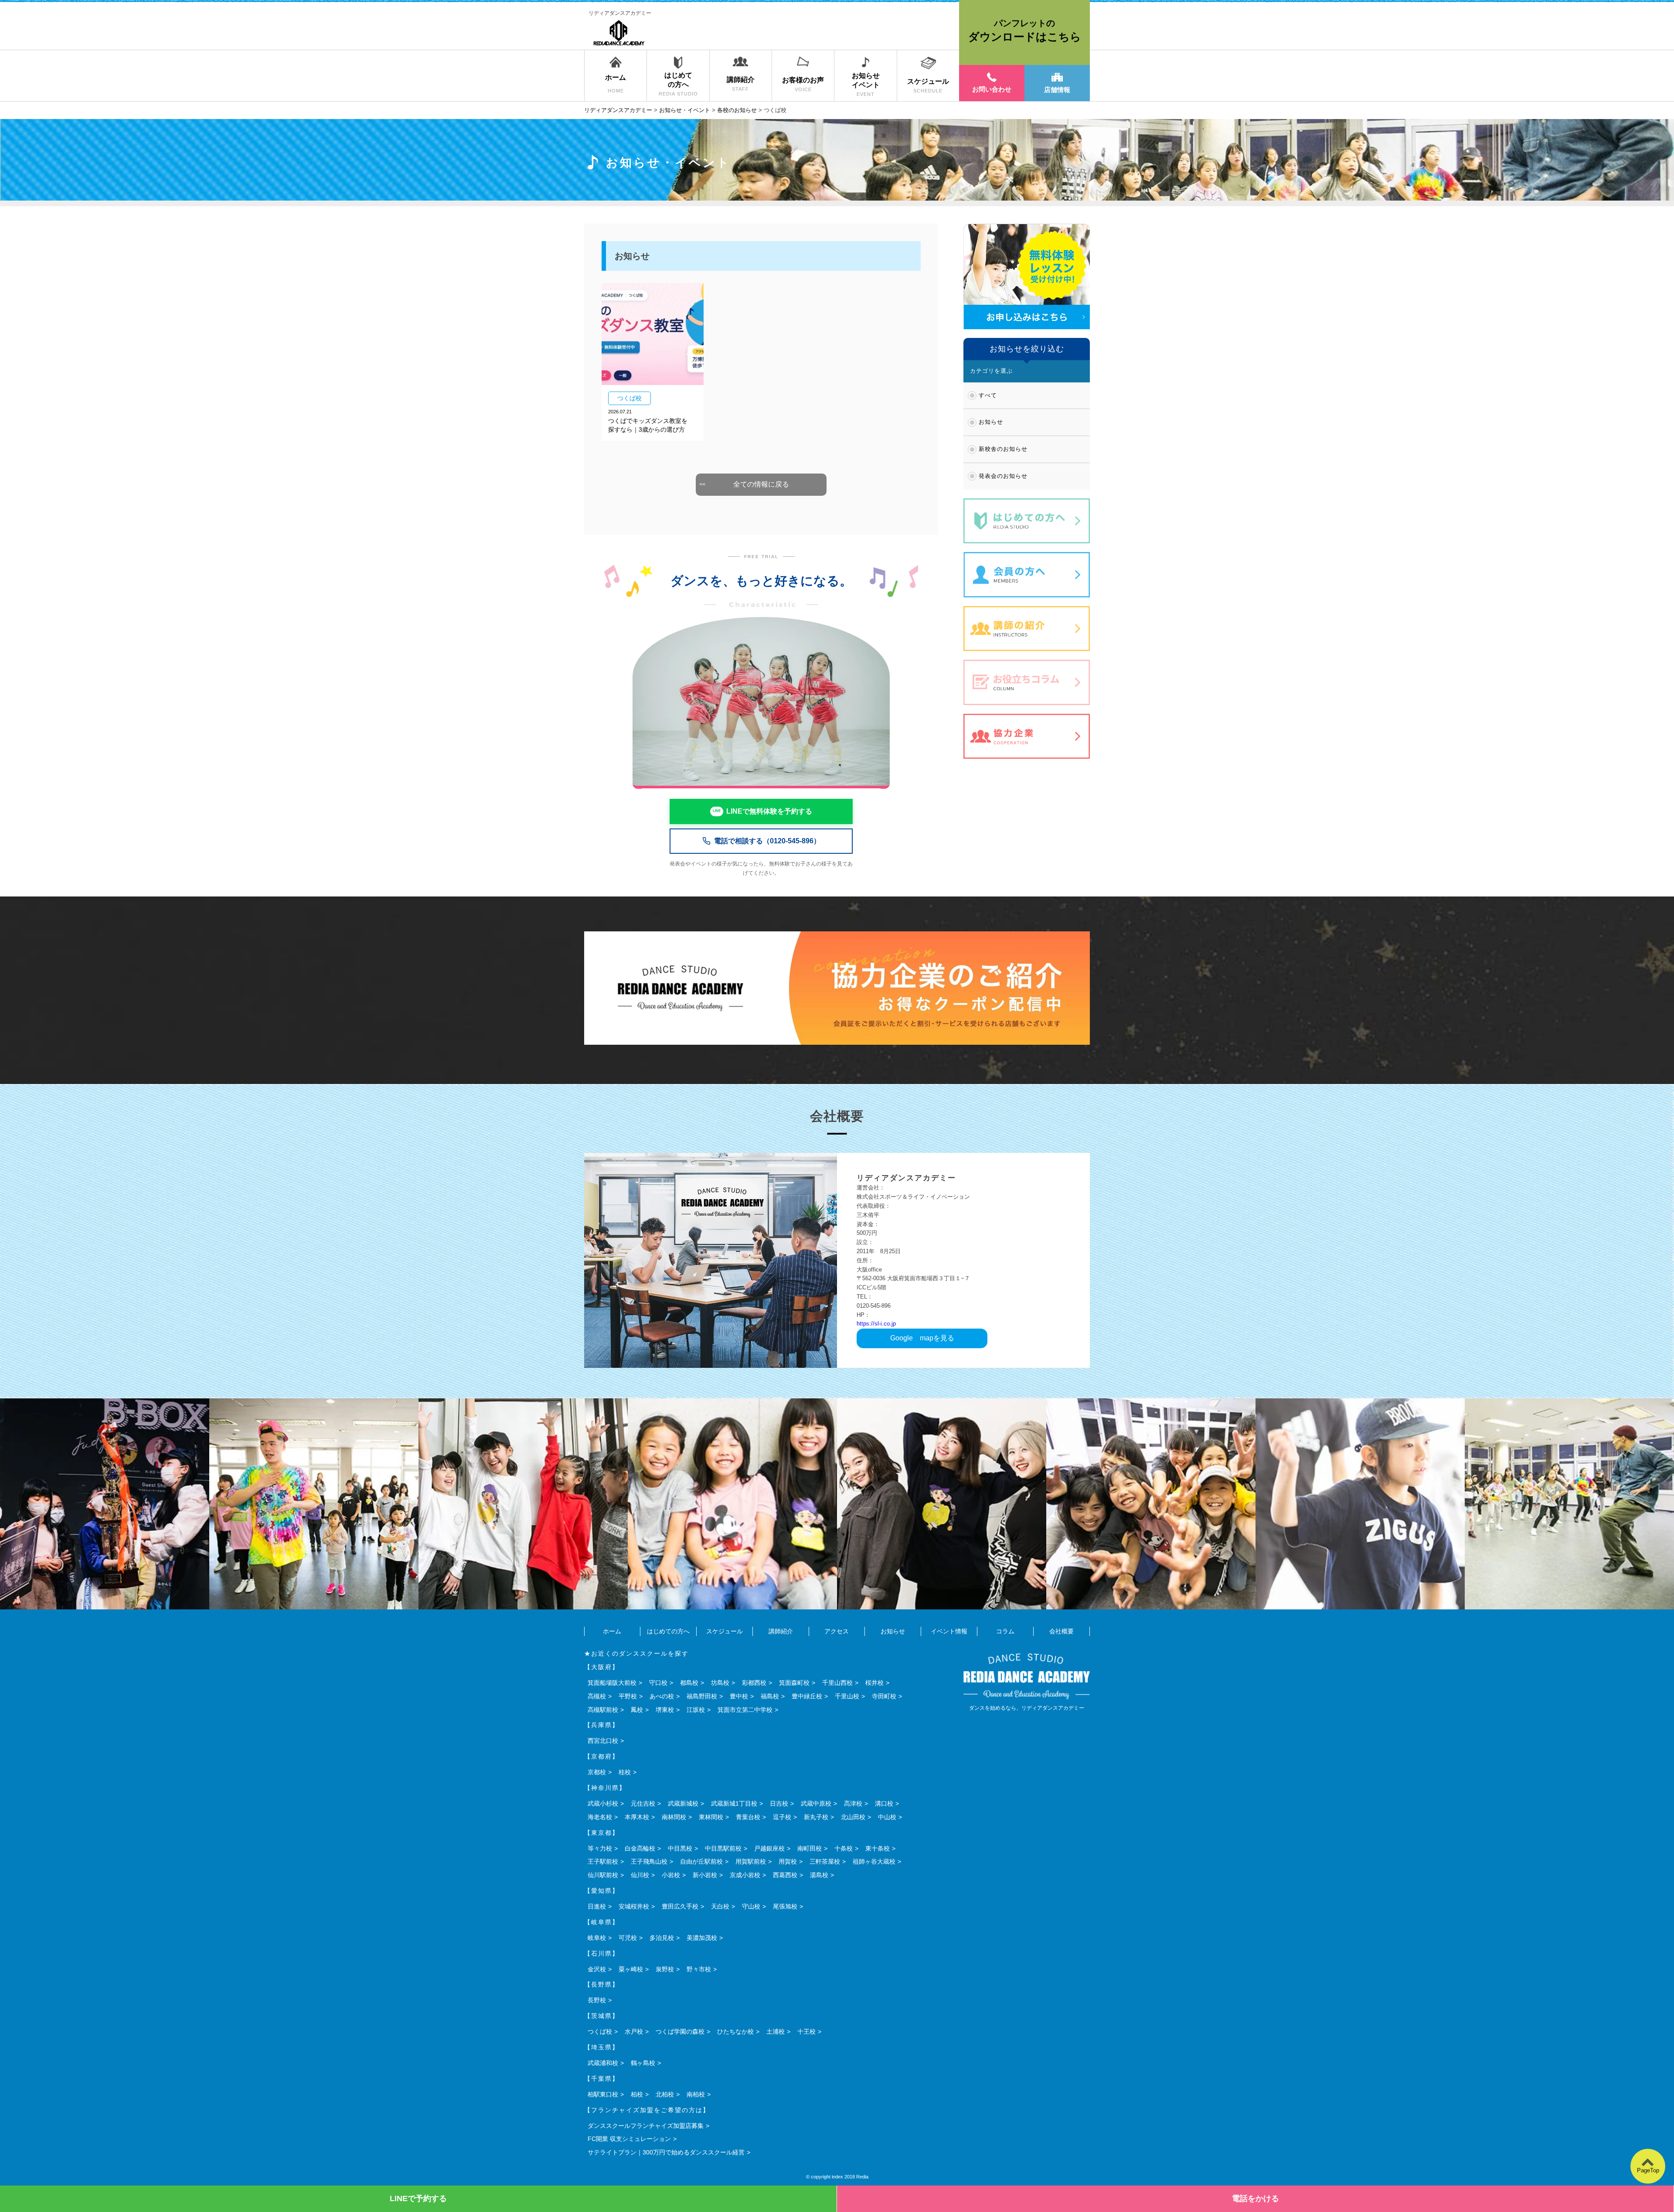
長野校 (597, 2000)
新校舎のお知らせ (1003, 449)
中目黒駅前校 (723, 1848)
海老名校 (600, 1817)
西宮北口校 (603, 1741)
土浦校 (776, 2031)
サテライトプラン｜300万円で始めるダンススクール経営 (666, 2152)
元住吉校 (643, 1803)
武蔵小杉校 (603, 1803)
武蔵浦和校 (603, 2063)
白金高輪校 (640, 1848)
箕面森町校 (794, 1683)
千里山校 (847, 1696)
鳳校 (637, 1710)
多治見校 (662, 1938)
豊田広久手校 (680, 1906)
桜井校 (874, 1683)
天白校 (720, 1906)
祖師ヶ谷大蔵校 (874, 1861)
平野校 (628, 1696)
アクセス (837, 1631)
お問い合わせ (992, 89)
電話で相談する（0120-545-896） (767, 841)
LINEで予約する (418, 2198)
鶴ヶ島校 (643, 2063)
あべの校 (662, 1696)
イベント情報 (949, 1631)
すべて (988, 395)
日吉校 (779, 1803)
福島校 (770, 1696)
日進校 (597, 1906)
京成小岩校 (745, 1875)
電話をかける (1255, 2198)
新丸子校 (816, 1817)
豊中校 (739, 1696)
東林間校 (711, 1817)
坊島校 (720, 1683)
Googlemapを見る (922, 1338)
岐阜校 (597, 1938)
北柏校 (665, 2094)
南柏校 (696, 2094)
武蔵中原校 (816, 1803)
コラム (1005, 1631)
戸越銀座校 (769, 1848)
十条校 (844, 1848)
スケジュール (725, 1631)
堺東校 (665, 1710)
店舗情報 (1057, 90)
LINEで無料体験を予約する (769, 811)
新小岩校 (705, 1875)
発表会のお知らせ (1003, 476)
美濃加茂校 (702, 1938)
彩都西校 (754, 1683)
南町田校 (810, 1848)
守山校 (751, 1906)
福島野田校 (702, 1696)
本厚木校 (637, 1817)
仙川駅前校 (603, 1875)
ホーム (612, 1631)
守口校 (658, 1683)
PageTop (1648, 2170)
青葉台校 (748, 1817)
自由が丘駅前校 (701, 1861)
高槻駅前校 (603, 1710)
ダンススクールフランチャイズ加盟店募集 (646, 2126)
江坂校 (696, 1710)
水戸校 (634, 2031)
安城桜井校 (634, 1906)
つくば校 (600, 2031)
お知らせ (991, 422)
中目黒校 (680, 1848)
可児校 (628, 1938)
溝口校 (884, 1803)
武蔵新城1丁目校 (734, 1803)
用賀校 (788, 1861)
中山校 (887, 1817)
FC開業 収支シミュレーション (629, 2139)
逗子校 (782, 1817)
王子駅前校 (603, 1861)
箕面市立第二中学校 (745, 1710)
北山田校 (853, 1817)
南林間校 (674, 1817)
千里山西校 (837, 1683)
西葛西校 (785, 1875)
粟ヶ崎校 (631, 1969)
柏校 (637, 2094)
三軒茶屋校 (825, 1861)
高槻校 (597, 1696)
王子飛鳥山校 (649, 1861)
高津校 (853, 1803)
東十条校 (878, 1848)
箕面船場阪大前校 (612, 1683)
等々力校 (600, 1848)
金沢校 (597, 1969)
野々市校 (699, 1969)
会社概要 (1062, 1631)
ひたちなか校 (735, 2031)
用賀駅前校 (751, 1861)
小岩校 (671, 1875)
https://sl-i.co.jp (876, 1324)
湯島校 (819, 1875)
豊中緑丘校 (807, 1696)
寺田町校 (884, 1696)
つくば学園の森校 (680, 2031)
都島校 (689, 1683)
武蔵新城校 (683, 1803)
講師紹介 (781, 1631)
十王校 (806, 2031)
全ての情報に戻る (761, 484)
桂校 (625, 1772)
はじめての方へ (668, 1631)
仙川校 (640, 1875)
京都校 (597, 1772)
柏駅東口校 (603, 2094)
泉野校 (665, 1969)
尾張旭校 (785, 1906)
